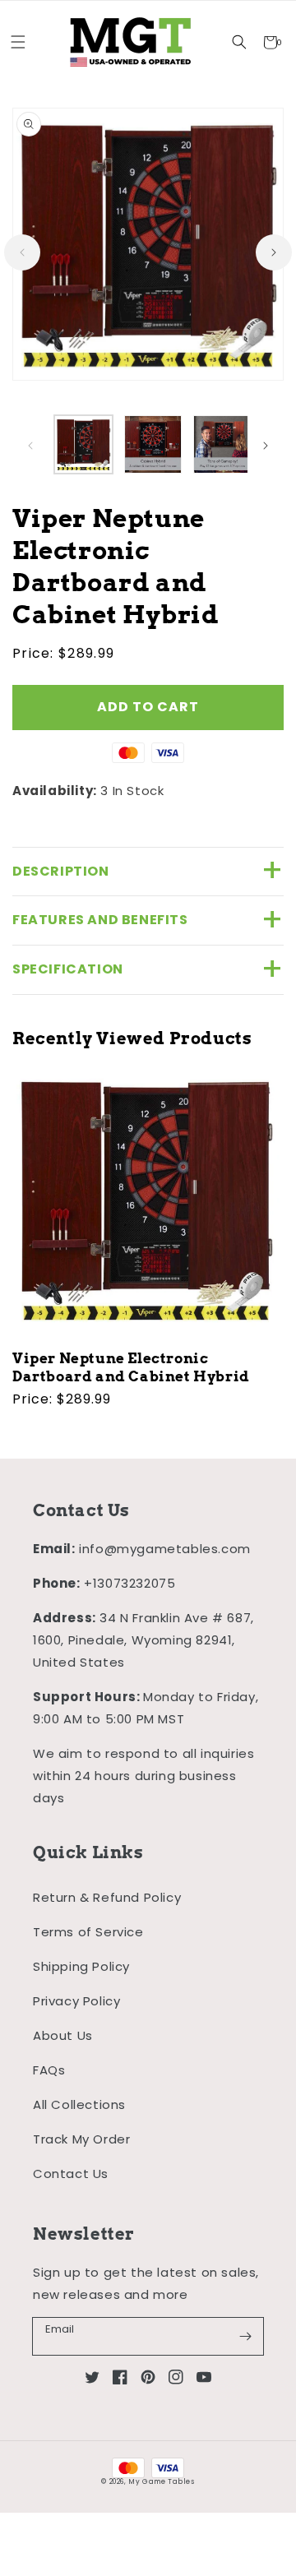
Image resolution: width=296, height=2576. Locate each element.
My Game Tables (161, 2481)
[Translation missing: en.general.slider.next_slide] (274, 252)
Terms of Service (88, 1932)
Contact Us (71, 2174)
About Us (63, 2035)
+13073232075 (129, 1583)
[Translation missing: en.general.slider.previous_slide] (22, 252)
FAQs (49, 2070)
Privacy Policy (76, 2001)
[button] (240, 42)
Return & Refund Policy (107, 1897)
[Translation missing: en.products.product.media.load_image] (83, 444)
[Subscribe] (245, 2336)
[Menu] (18, 42)
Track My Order (81, 2139)
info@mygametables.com (165, 1549)
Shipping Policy (81, 1966)
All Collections (79, 2104)
